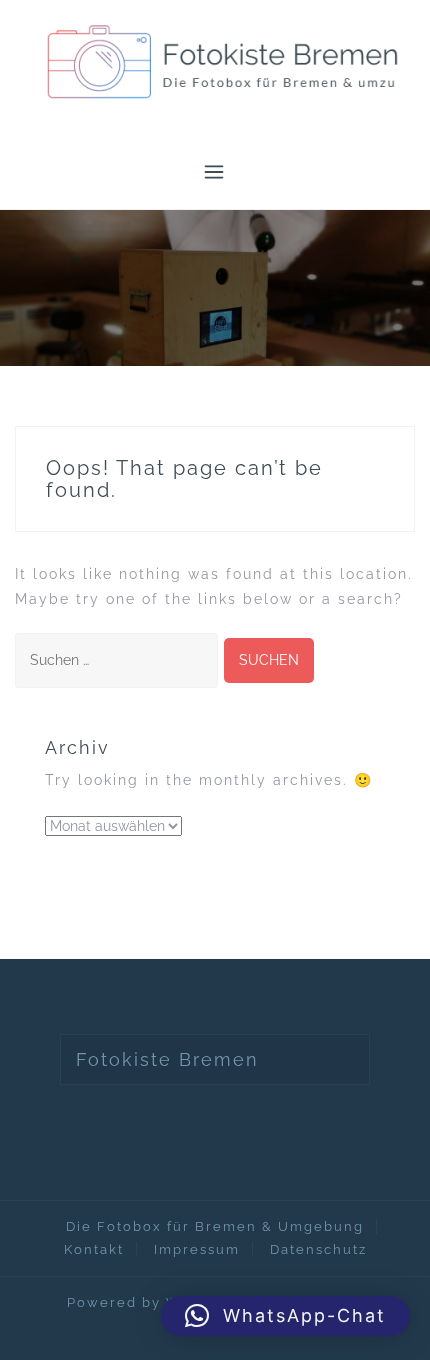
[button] (285, 1316)
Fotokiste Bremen (167, 1059)
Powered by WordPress (159, 1302)
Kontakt (94, 1249)
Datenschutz (318, 1249)
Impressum (197, 1249)
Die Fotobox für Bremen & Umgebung (215, 1226)
